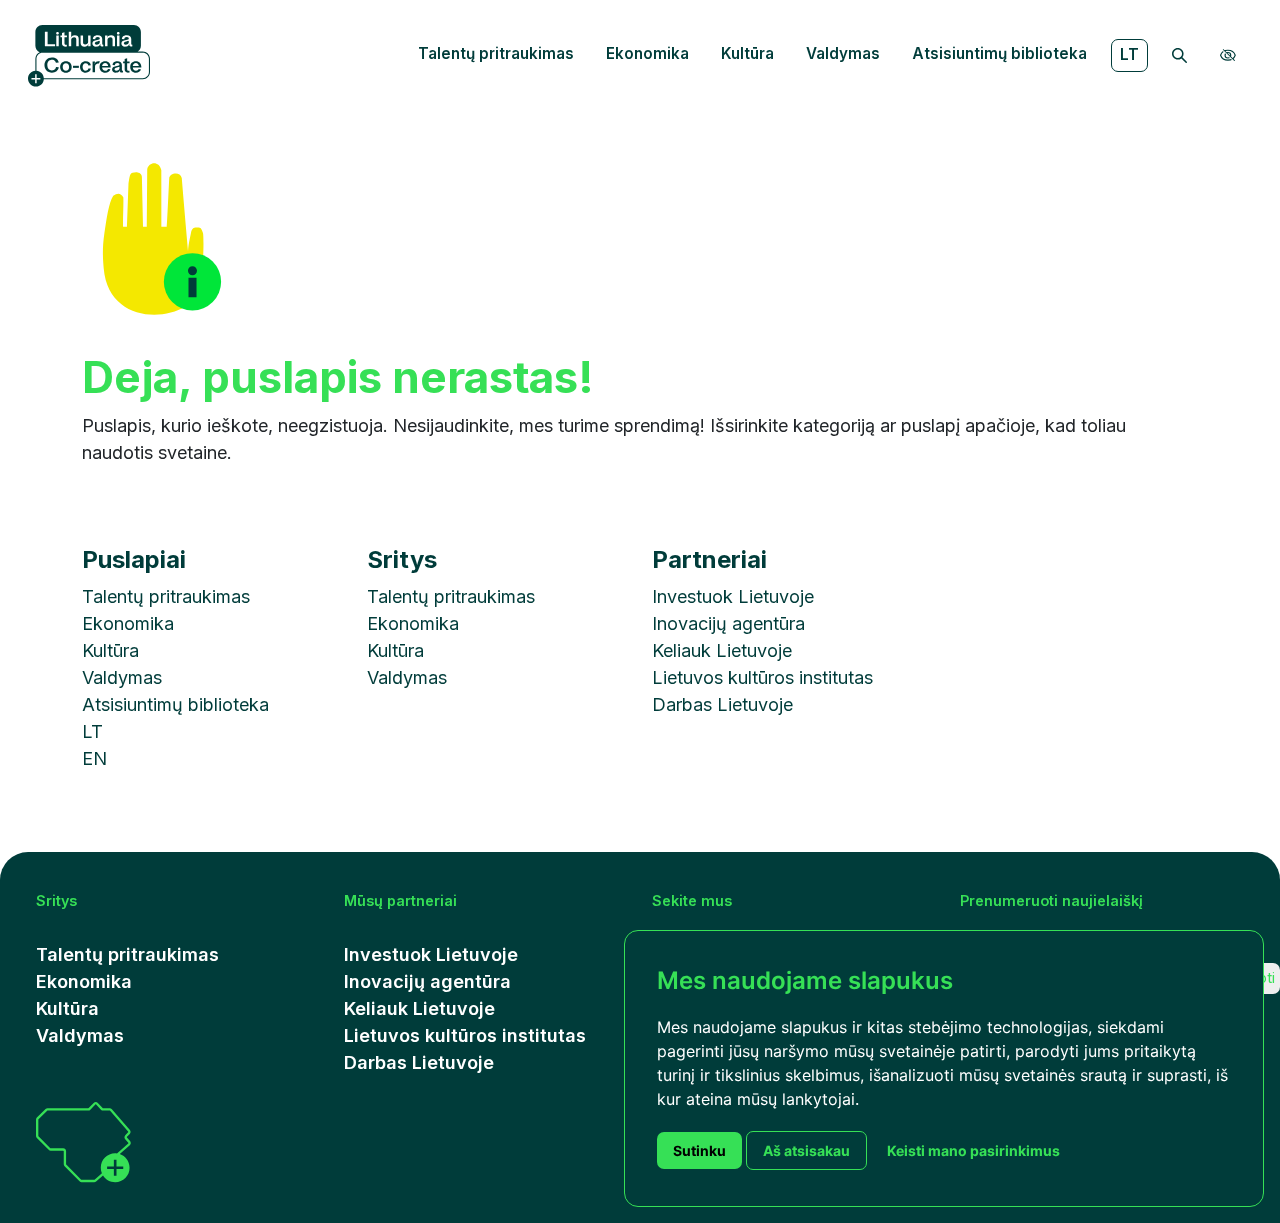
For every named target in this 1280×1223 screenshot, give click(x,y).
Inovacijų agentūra (728, 623)
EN (94, 758)
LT (1129, 54)
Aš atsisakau (806, 1150)
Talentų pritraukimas (496, 53)
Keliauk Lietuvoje (722, 650)
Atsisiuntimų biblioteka (999, 53)
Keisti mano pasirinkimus (973, 1150)
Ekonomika (647, 53)
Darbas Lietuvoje (722, 704)
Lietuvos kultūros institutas (762, 677)
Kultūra (747, 53)
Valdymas (843, 53)
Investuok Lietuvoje (733, 596)
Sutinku (699, 1150)
